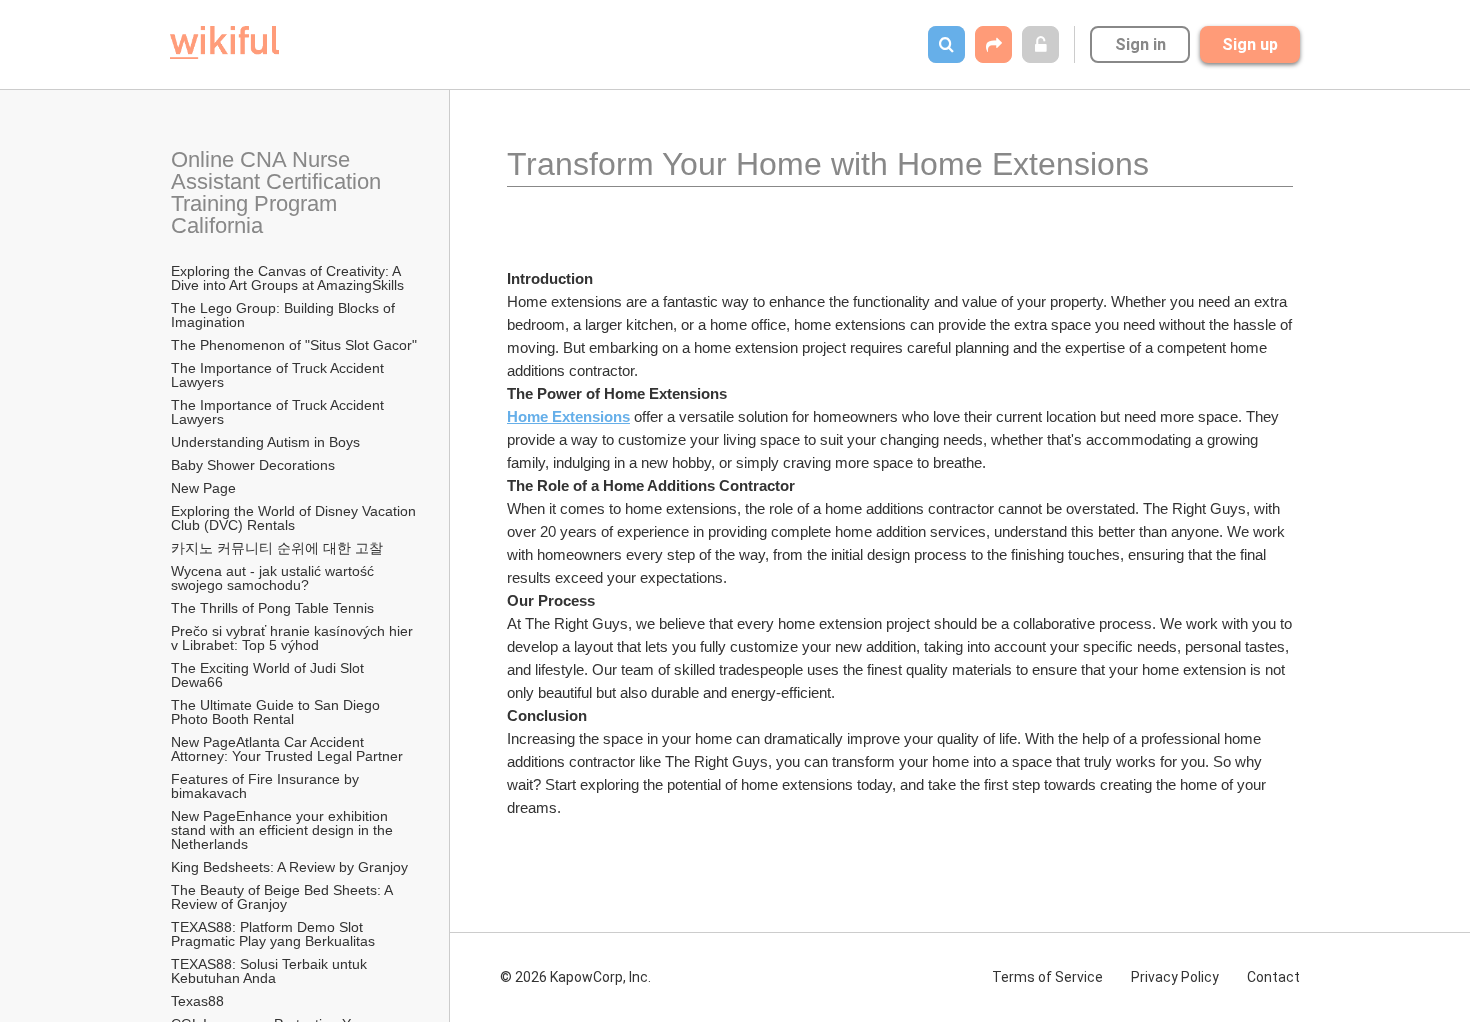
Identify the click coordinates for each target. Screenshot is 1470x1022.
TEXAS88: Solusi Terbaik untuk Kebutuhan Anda (271, 971)
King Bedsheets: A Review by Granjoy (289, 867)
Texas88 (197, 1001)
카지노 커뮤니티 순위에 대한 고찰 (277, 548)
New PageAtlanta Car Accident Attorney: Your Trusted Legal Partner (287, 749)
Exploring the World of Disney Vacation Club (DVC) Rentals (295, 518)
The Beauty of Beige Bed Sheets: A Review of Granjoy (283, 897)
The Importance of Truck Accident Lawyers (279, 375)
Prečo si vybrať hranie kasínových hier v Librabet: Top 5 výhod (294, 638)
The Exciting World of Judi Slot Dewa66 (269, 675)
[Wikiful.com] (224, 42)
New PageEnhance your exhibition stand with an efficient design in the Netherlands (284, 830)
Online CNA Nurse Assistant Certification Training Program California (279, 192)
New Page (203, 488)
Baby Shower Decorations (253, 465)
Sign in (1140, 44)
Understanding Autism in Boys (265, 442)
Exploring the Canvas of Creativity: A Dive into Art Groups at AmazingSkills (287, 278)
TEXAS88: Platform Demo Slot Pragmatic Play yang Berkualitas (273, 934)
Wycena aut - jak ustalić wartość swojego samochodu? (274, 578)
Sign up (1250, 44)
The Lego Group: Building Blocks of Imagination (285, 315)
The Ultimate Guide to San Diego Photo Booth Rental (277, 712)
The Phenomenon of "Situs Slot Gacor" (294, 345)
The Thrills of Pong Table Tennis (272, 608)
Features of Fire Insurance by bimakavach (267, 786)
